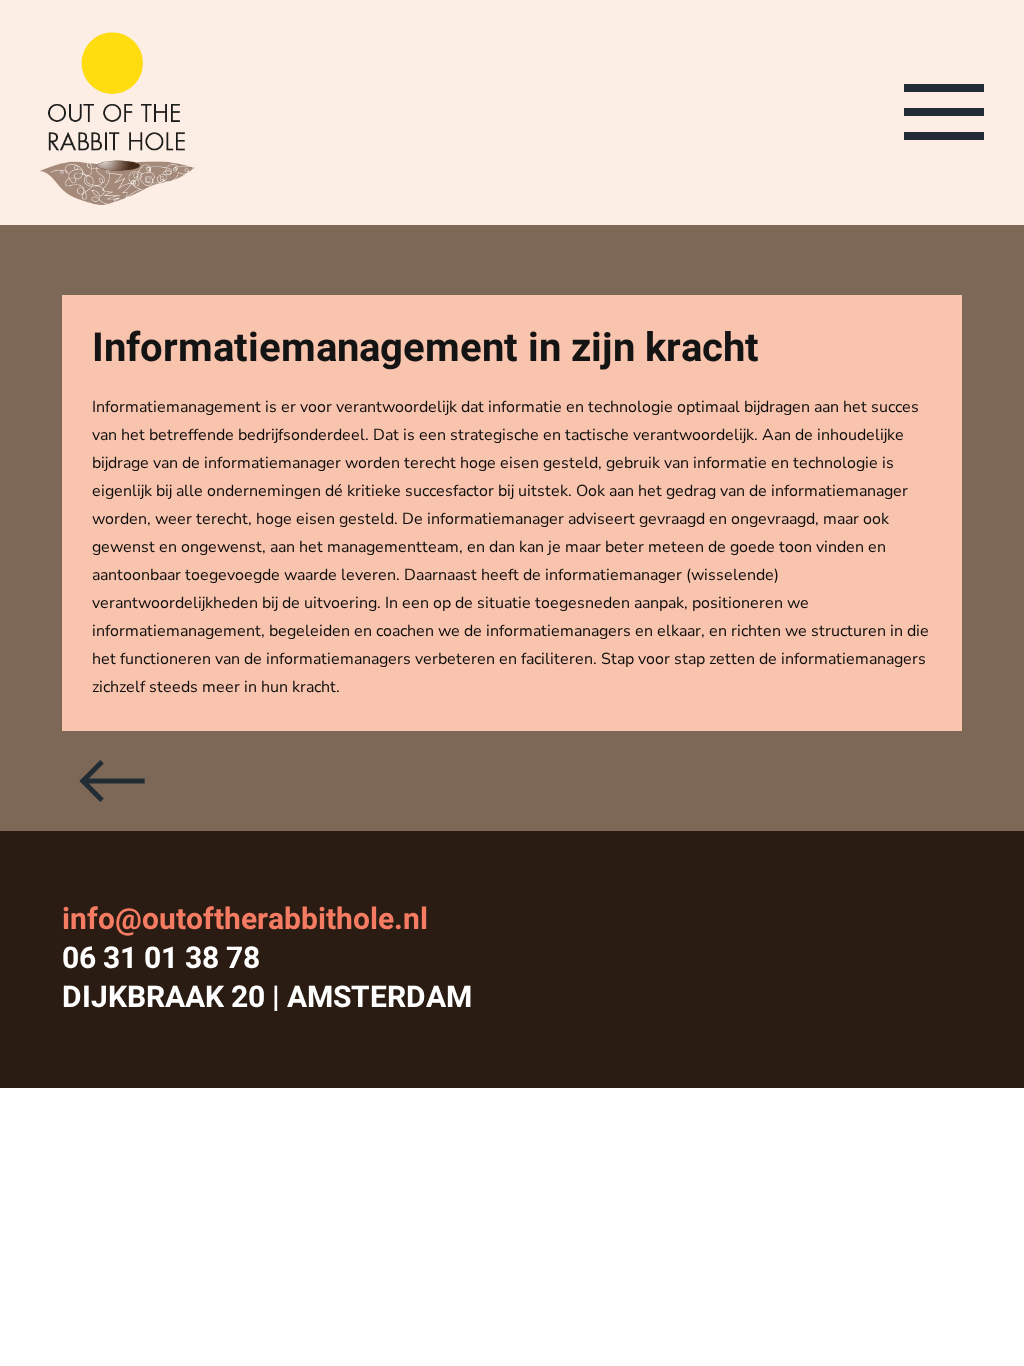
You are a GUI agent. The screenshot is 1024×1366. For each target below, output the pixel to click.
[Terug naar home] (117, 112)
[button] (944, 111)
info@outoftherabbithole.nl (245, 920)
